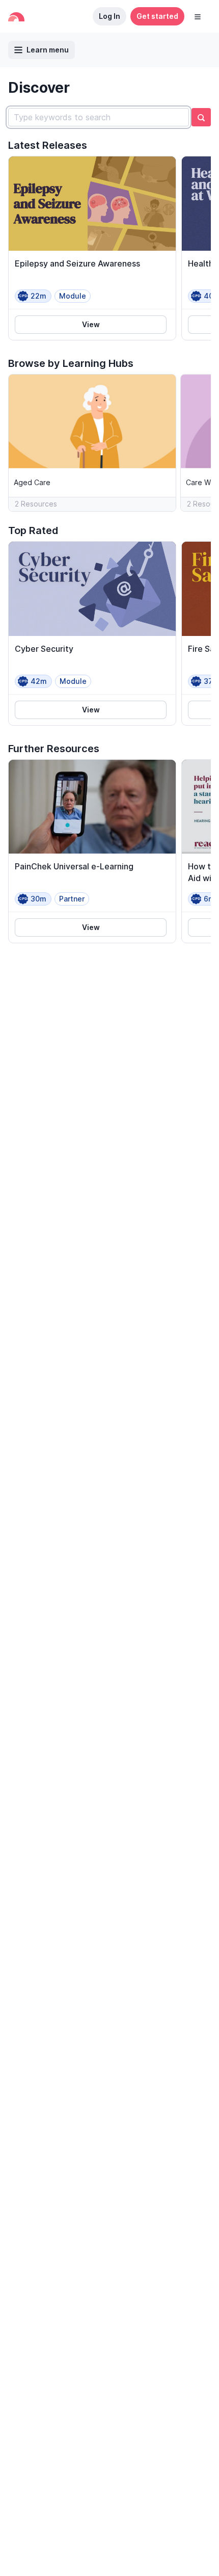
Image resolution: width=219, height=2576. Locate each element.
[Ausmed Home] (16, 17)
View (91, 324)
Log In (109, 16)
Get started (157, 16)
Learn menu (48, 50)
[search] (201, 117)
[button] (198, 16)
